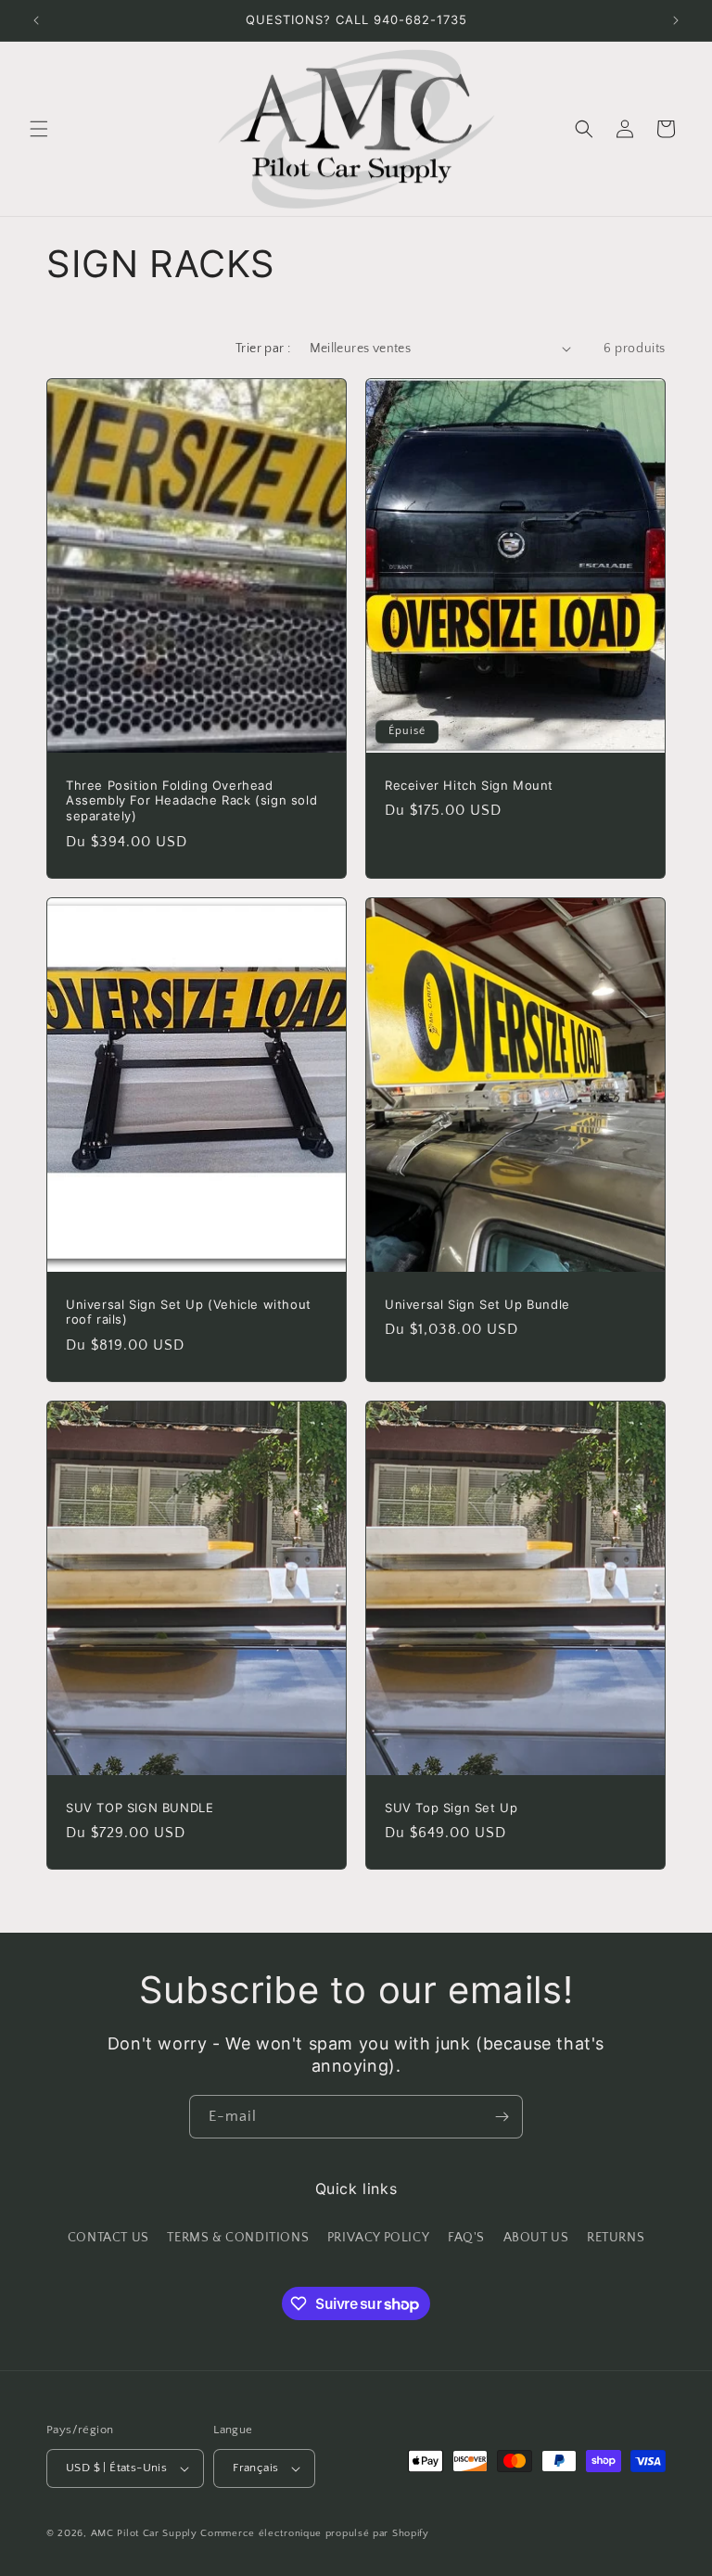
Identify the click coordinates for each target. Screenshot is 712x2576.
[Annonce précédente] (36, 20)
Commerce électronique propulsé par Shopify (314, 2533)
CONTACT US (108, 2238)
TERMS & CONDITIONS (238, 2238)
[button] (39, 129)
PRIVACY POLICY (378, 2238)
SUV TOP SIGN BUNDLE (140, 1807)
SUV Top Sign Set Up (451, 1807)
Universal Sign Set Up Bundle (477, 1303)
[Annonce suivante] (676, 20)
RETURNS (616, 2238)
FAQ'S (466, 2238)
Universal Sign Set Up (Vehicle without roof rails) (189, 1311)
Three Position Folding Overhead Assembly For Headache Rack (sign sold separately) (191, 800)
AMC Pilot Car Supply (144, 2533)
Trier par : (263, 349)
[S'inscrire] (502, 2117)
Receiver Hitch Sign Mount (469, 784)
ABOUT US (536, 2238)
